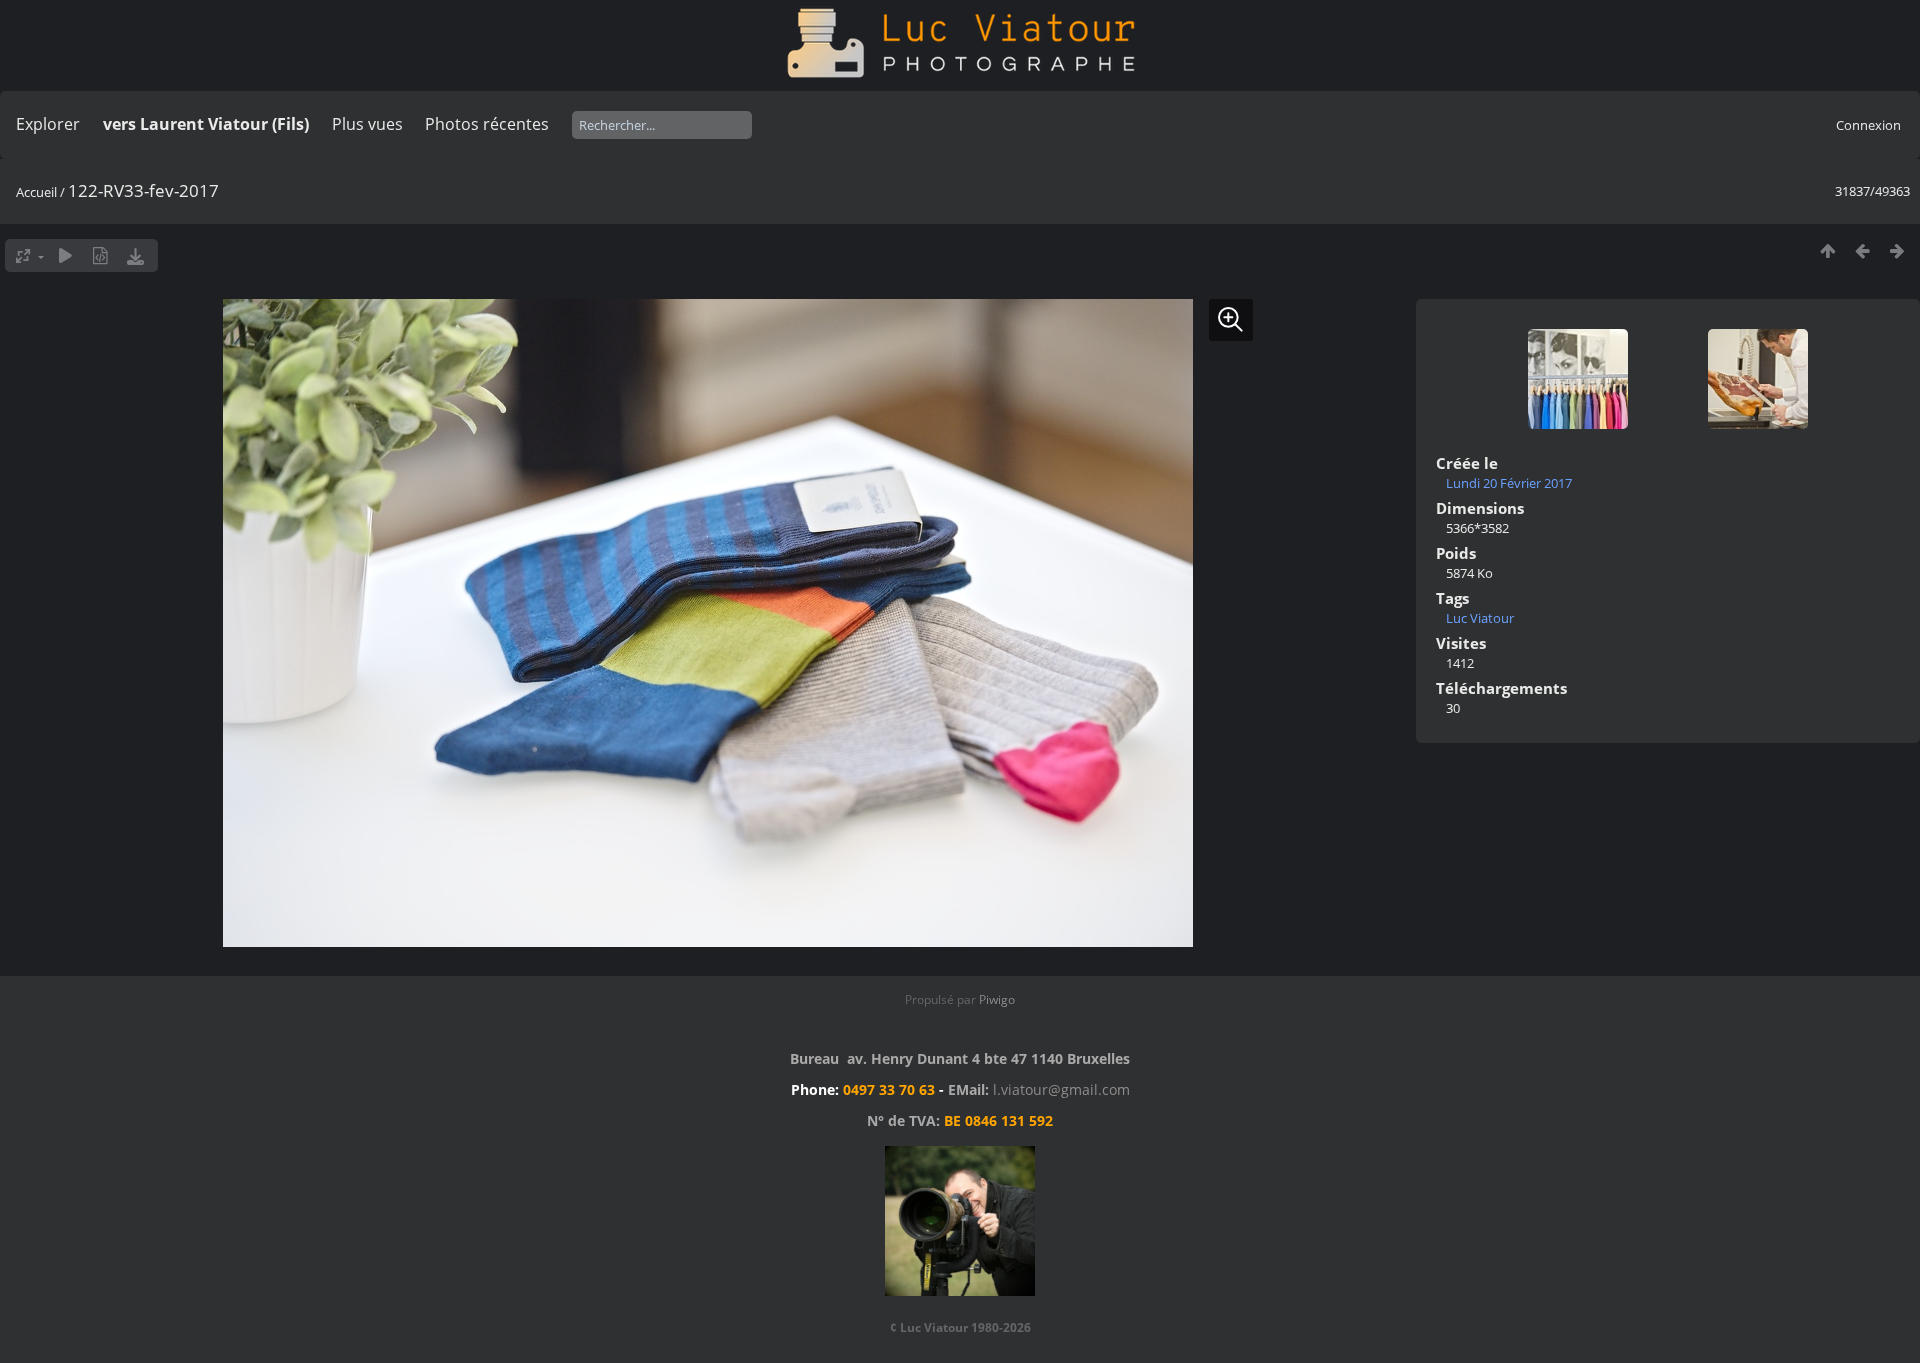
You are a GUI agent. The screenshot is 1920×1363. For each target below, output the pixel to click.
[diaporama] (65, 255)
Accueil (36, 192)
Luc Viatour (1480, 618)
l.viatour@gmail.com (1061, 1089)
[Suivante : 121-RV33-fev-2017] (1897, 250)
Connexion (1868, 125)
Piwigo (997, 999)
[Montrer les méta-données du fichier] (100, 255)
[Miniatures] (1827, 250)
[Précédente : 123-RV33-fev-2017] (1862, 250)
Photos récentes (487, 124)
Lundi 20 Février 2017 (1509, 483)
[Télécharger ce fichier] (135, 255)
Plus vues (367, 124)
